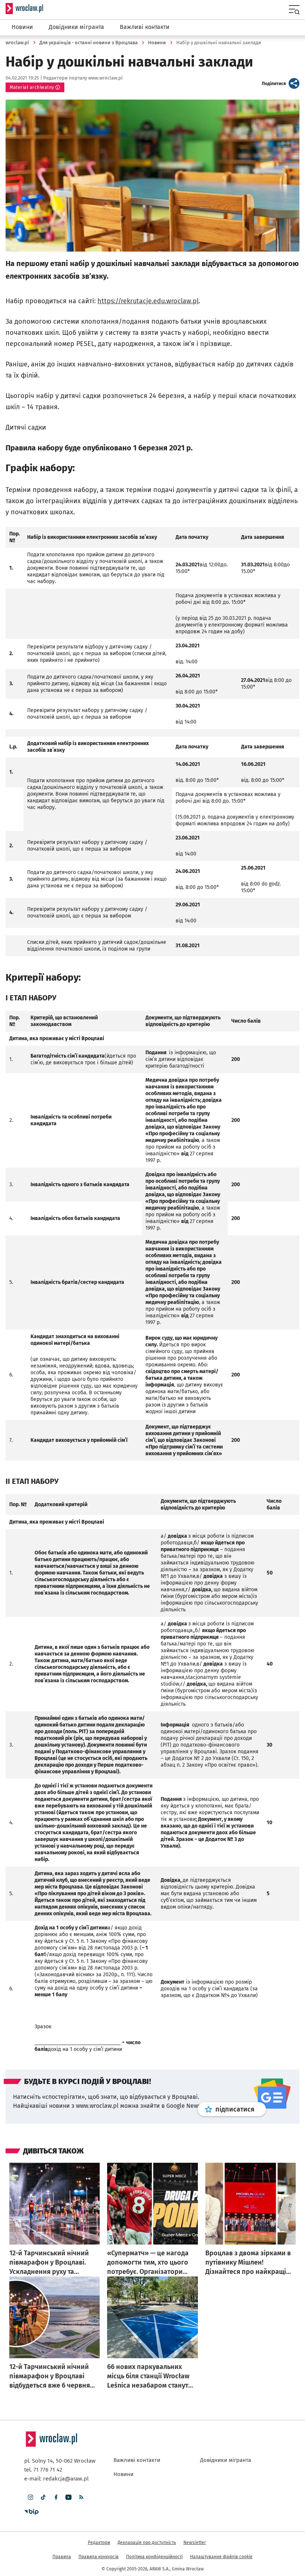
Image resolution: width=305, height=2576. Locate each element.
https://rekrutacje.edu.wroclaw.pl (148, 301)
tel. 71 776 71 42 (43, 2470)
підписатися (241, 2109)
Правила (62, 2557)
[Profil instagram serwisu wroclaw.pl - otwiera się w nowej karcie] (30, 2497)
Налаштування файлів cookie (221, 2557)
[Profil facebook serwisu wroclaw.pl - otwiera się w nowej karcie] (56, 2497)
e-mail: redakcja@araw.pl (56, 2479)
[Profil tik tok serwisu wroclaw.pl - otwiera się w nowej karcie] (43, 2497)
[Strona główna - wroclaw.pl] (24, 9)
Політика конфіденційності (154, 2557)
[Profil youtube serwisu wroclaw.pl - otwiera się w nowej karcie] (68, 2497)
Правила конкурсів (99, 2557)
